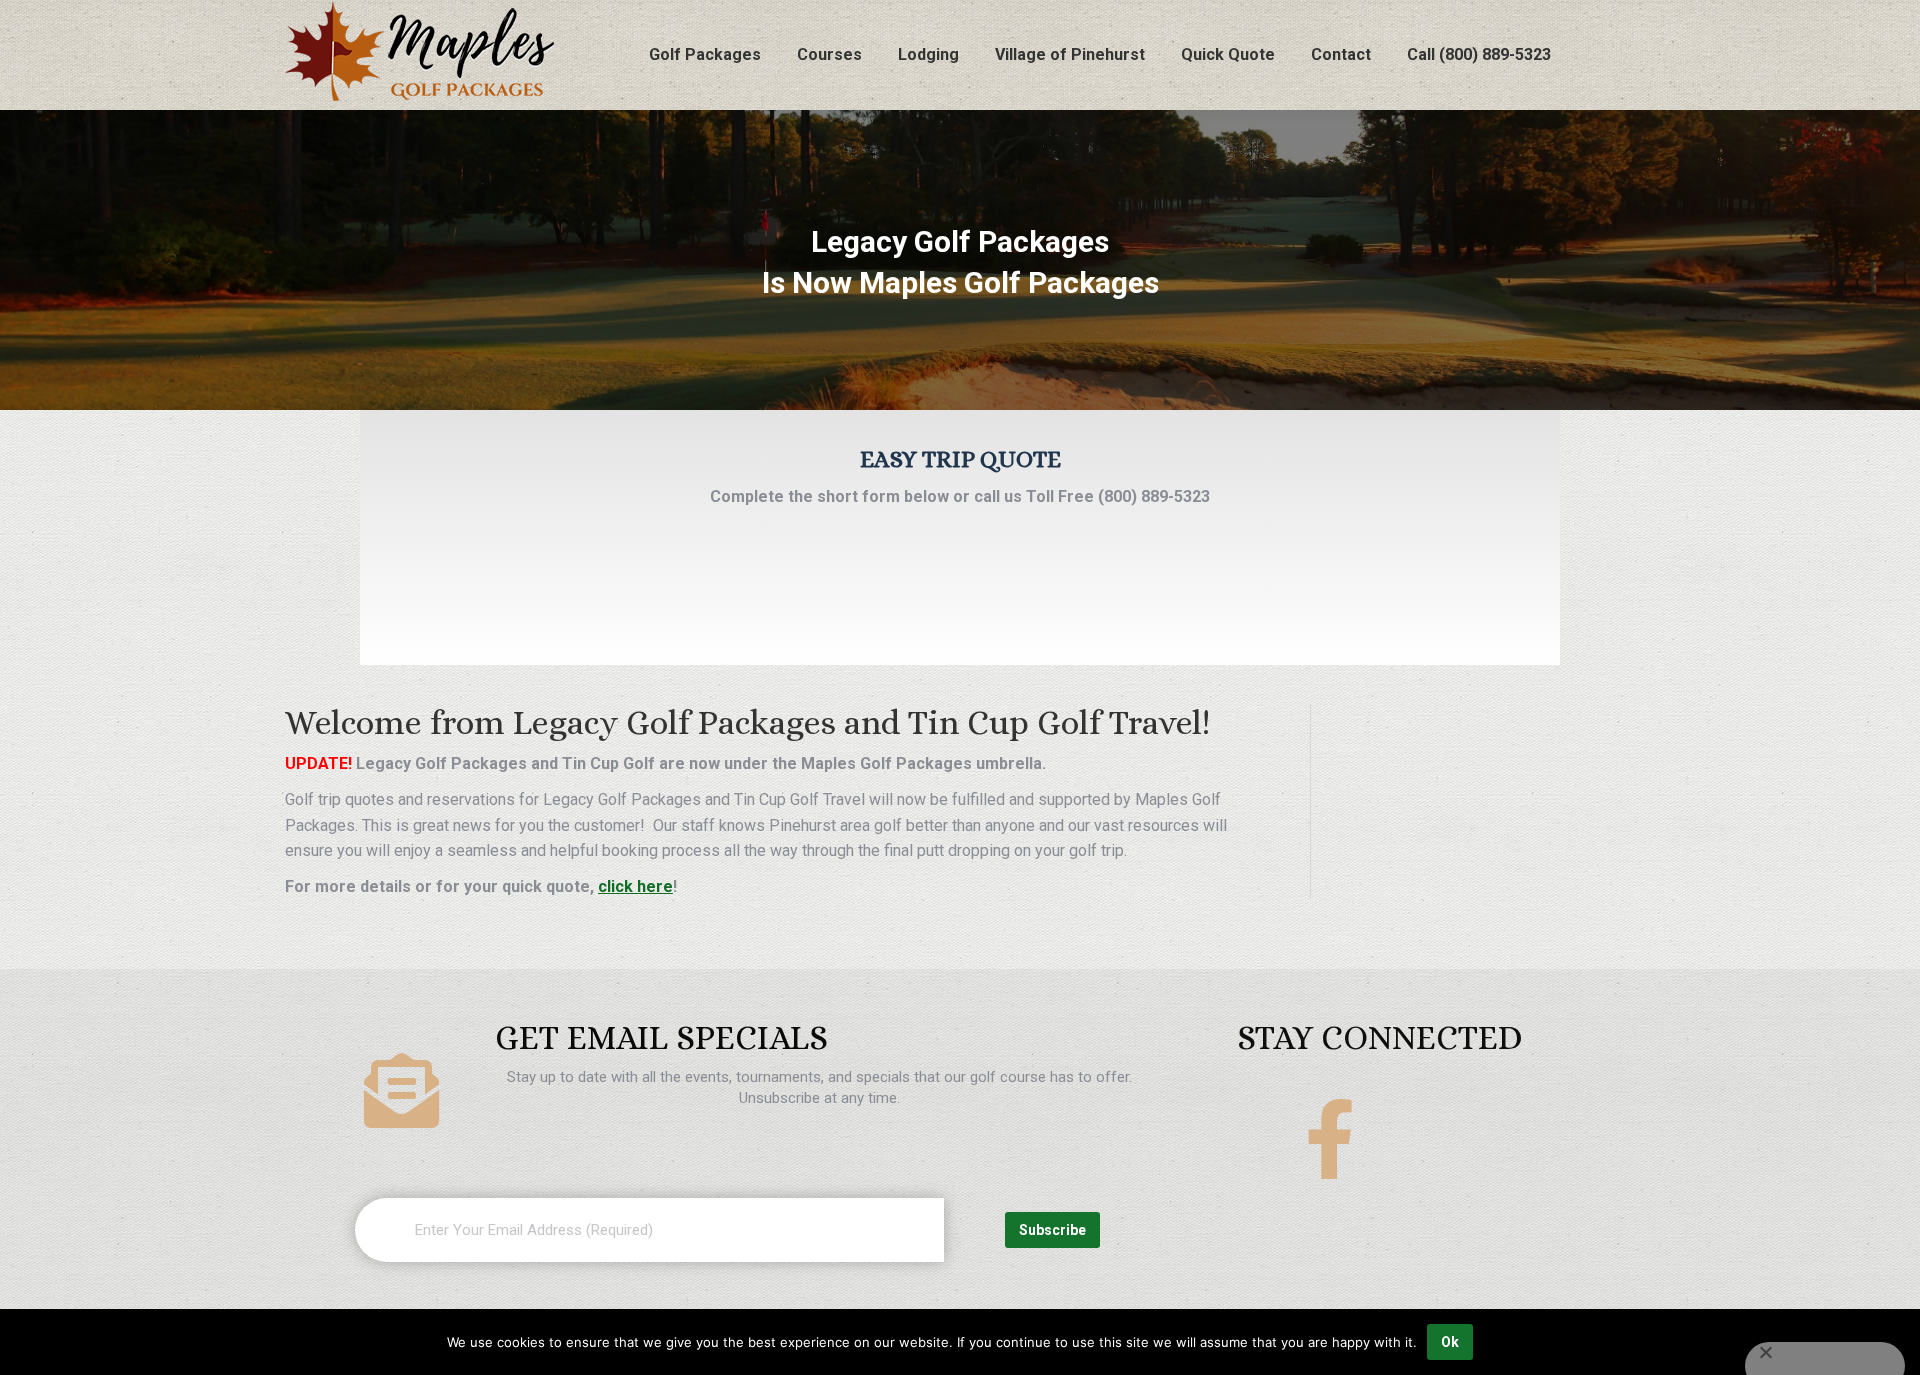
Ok (1450, 1342)
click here (635, 886)
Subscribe (1052, 1230)
